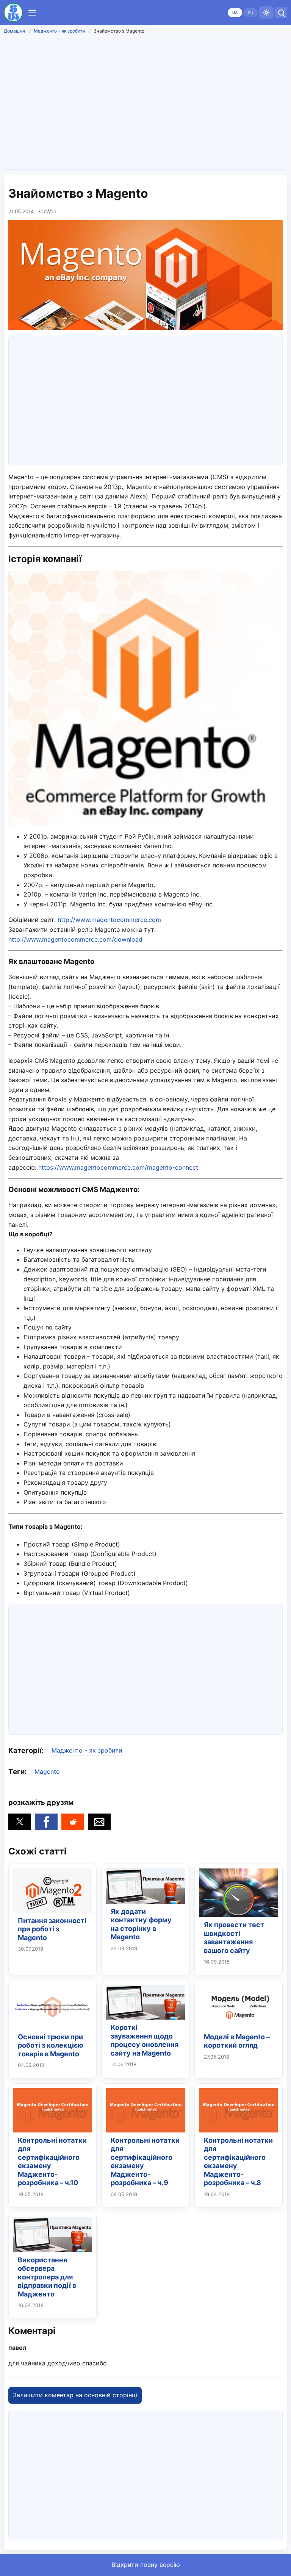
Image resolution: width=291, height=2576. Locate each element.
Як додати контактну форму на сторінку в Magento (141, 1924)
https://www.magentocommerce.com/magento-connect (118, 1167)
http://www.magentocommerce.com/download (75, 939)
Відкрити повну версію (146, 2565)
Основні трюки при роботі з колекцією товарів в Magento (51, 2045)
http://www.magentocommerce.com (109, 920)
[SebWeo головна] (13, 12)
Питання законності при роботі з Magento (52, 1929)
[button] (20, 1822)
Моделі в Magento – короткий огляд (237, 2041)
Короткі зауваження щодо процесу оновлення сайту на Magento (145, 2040)
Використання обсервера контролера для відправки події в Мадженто (47, 2277)
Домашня (14, 31)
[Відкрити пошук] (281, 12)
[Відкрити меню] (32, 12)
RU (251, 12)
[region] (145, 103)
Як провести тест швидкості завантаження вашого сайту (234, 1938)
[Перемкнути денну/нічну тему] (266, 12)
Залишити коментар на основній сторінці (75, 2395)
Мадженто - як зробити (59, 31)
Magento (47, 1771)
